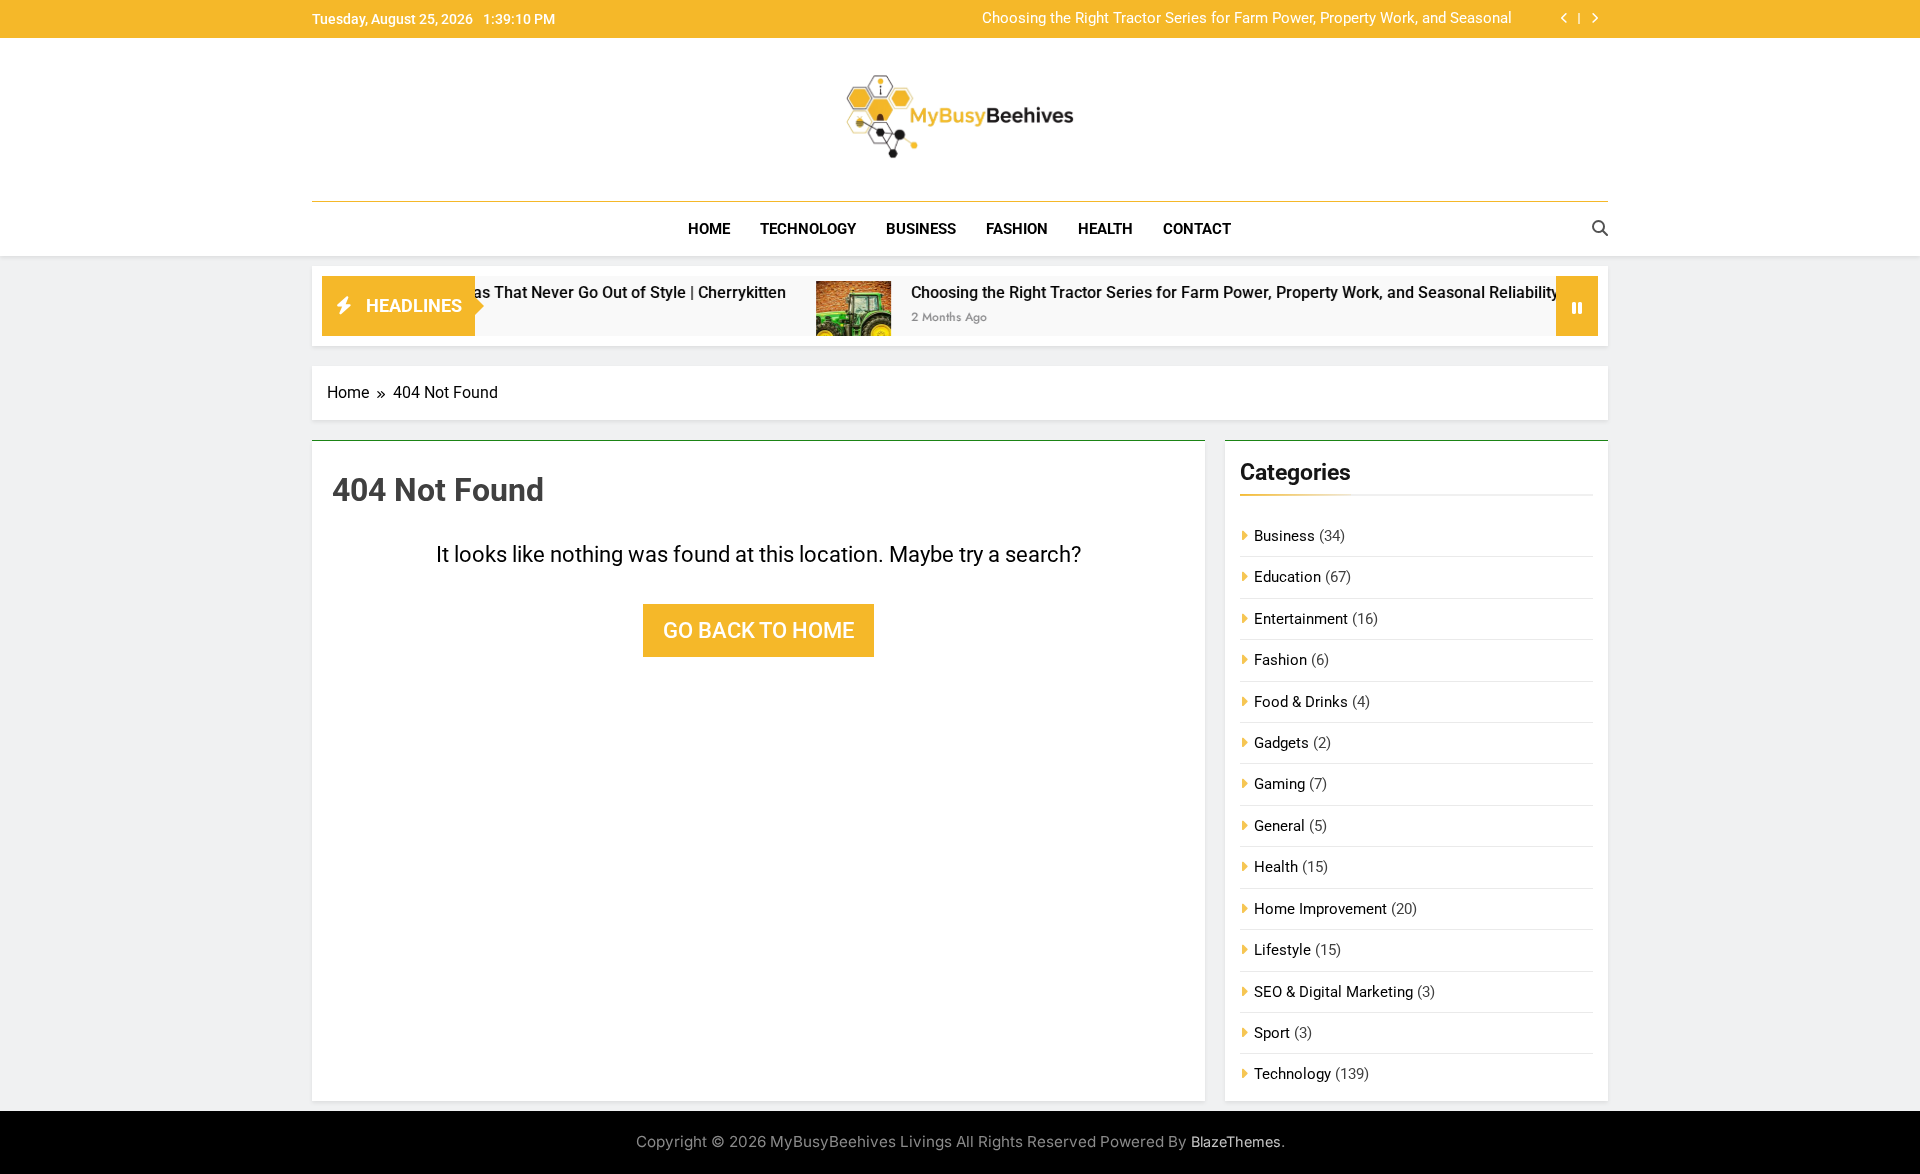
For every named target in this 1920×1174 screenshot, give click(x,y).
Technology (808, 229)
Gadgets (1281, 743)
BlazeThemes (1236, 1141)
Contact (1197, 229)
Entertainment (1301, 619)
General (1279, 826)
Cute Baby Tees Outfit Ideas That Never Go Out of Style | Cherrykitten (505, 292)
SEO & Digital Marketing (1333, 992)
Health (1105, 229)
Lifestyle (1282, 950)
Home (709, 229)
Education (1287, 577)
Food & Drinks (1301, 702)
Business (921, 229)
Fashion (1017, 229)
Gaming (1279, 784)
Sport (1272, 1033)
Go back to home (758, 630)
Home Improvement (1320, 909)
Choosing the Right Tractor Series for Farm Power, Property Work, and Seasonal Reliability (1247, 19)
